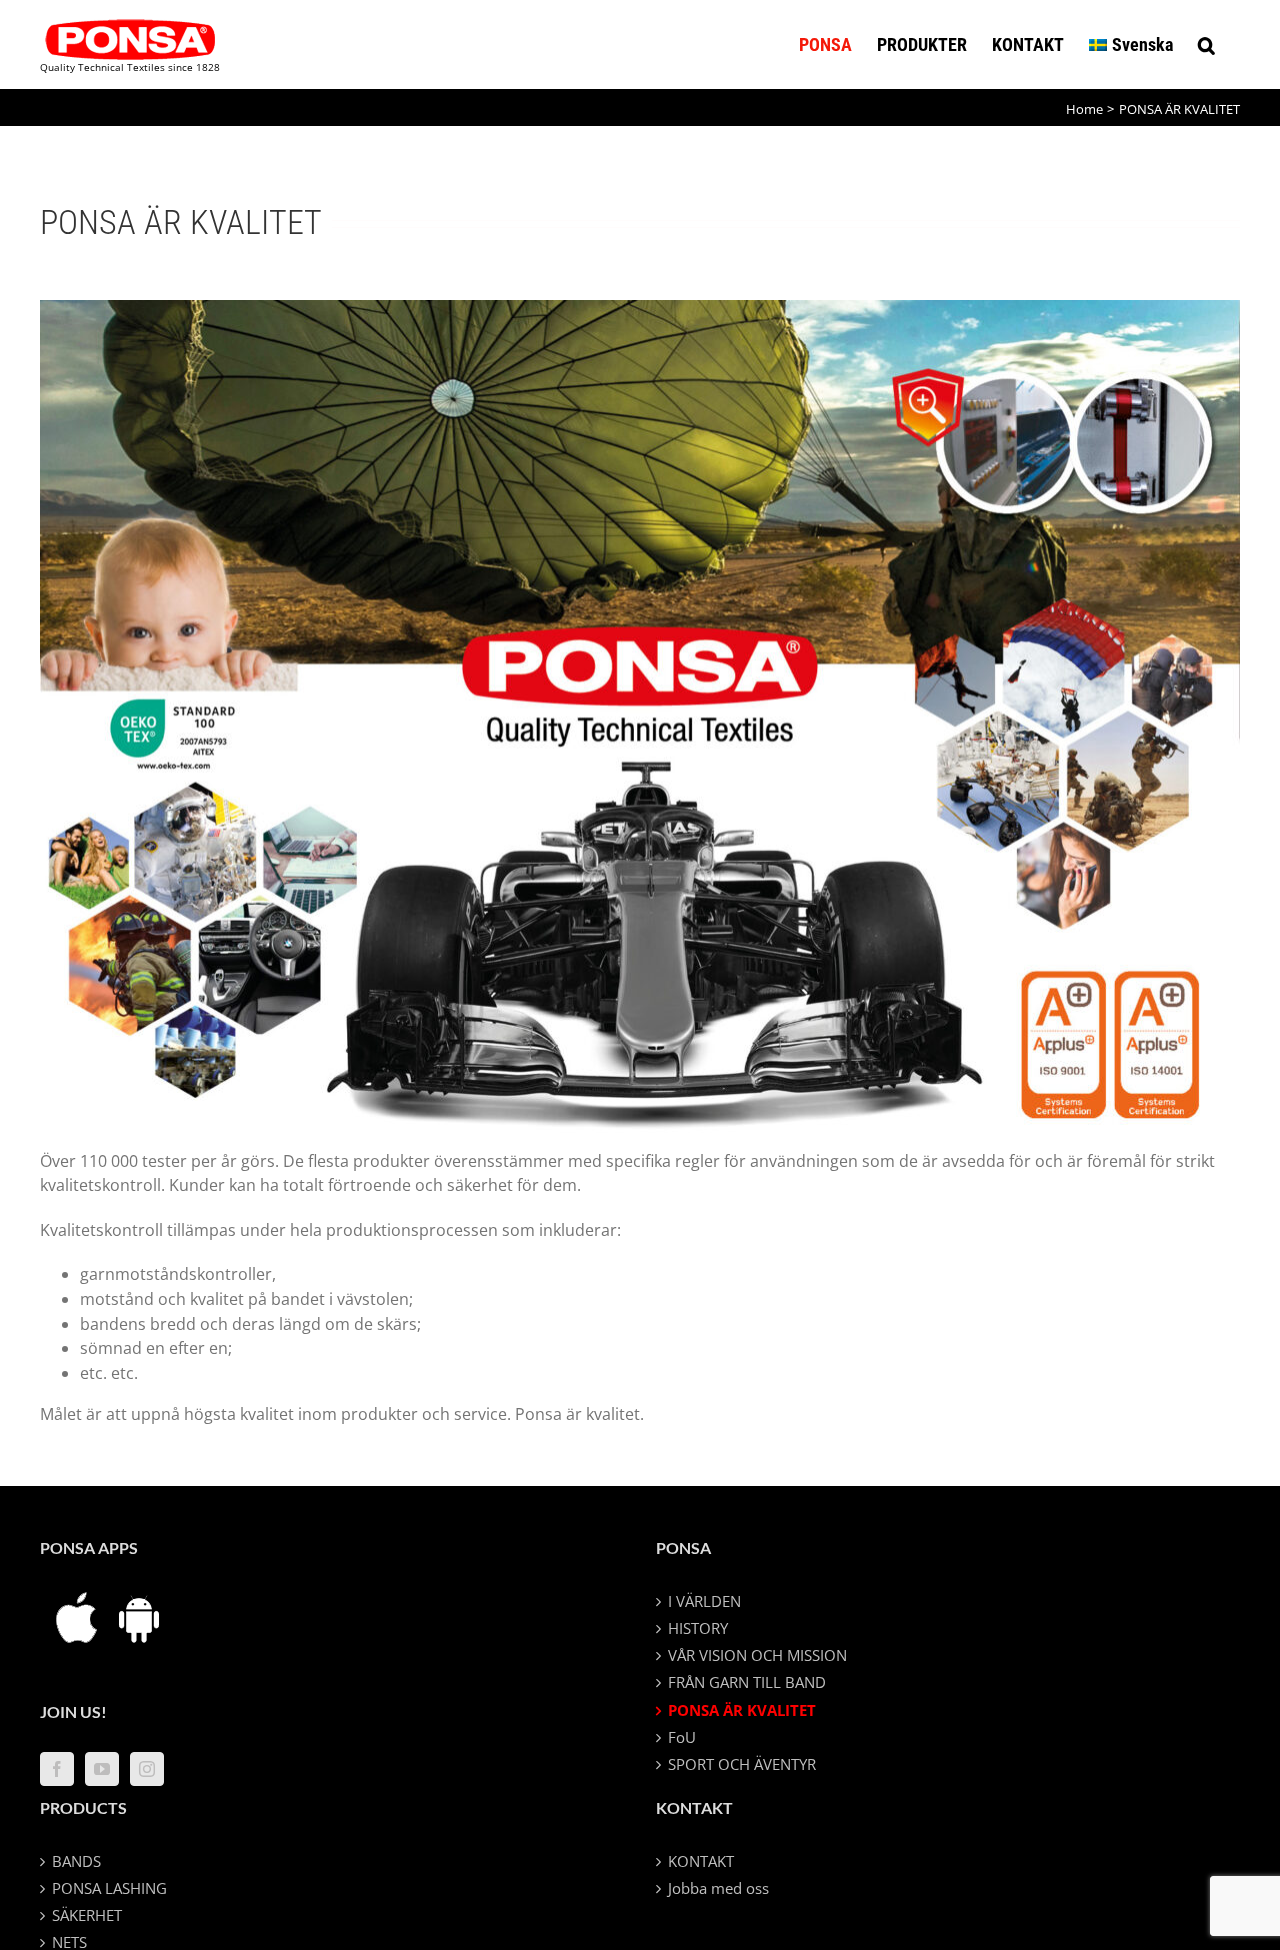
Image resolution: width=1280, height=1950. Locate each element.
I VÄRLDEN (704, 1601)
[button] (1206, 44)
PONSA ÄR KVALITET (742, 1710)
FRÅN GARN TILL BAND (747, 1682)
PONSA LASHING (109, 1888)
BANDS (76, 1861)
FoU (682, 1737)
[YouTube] (102, 1769)
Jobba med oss (718, 1888)
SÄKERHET (87, 1915)
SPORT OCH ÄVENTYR (742, 1764)
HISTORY (698, 1628)
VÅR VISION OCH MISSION (757, 1655)
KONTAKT (701, 1861)
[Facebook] (57, 1769)
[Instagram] (147, 1769)
